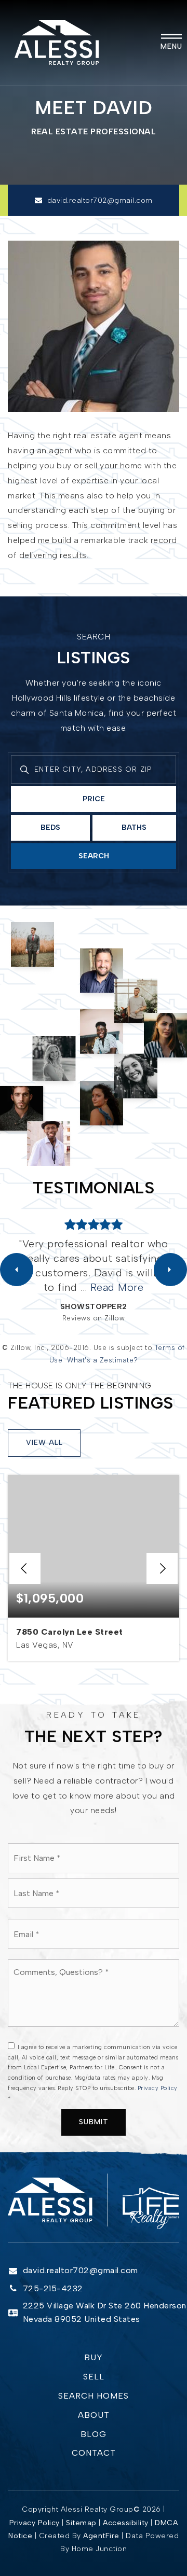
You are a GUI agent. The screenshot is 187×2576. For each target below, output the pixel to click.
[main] (94, 1087)
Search (94, 856)
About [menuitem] (94, 2415)
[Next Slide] (170, 1270)
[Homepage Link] (57, 42)
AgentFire (101, 2536)
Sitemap (81, 2523)
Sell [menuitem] (94, 2377)
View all (44, 1443)
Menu (171, 46)
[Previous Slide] (17, 1270)
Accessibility (126, 2523)
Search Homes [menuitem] (94, 2396)
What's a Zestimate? (103, 1360)
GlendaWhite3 (94, 1306)
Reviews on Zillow (94, 1318)
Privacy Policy (158, 2088)
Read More (144, 1287)
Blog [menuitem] (94, 2434)
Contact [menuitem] (94, 2453)
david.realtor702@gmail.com (100, 200)
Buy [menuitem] (94, 2357)
